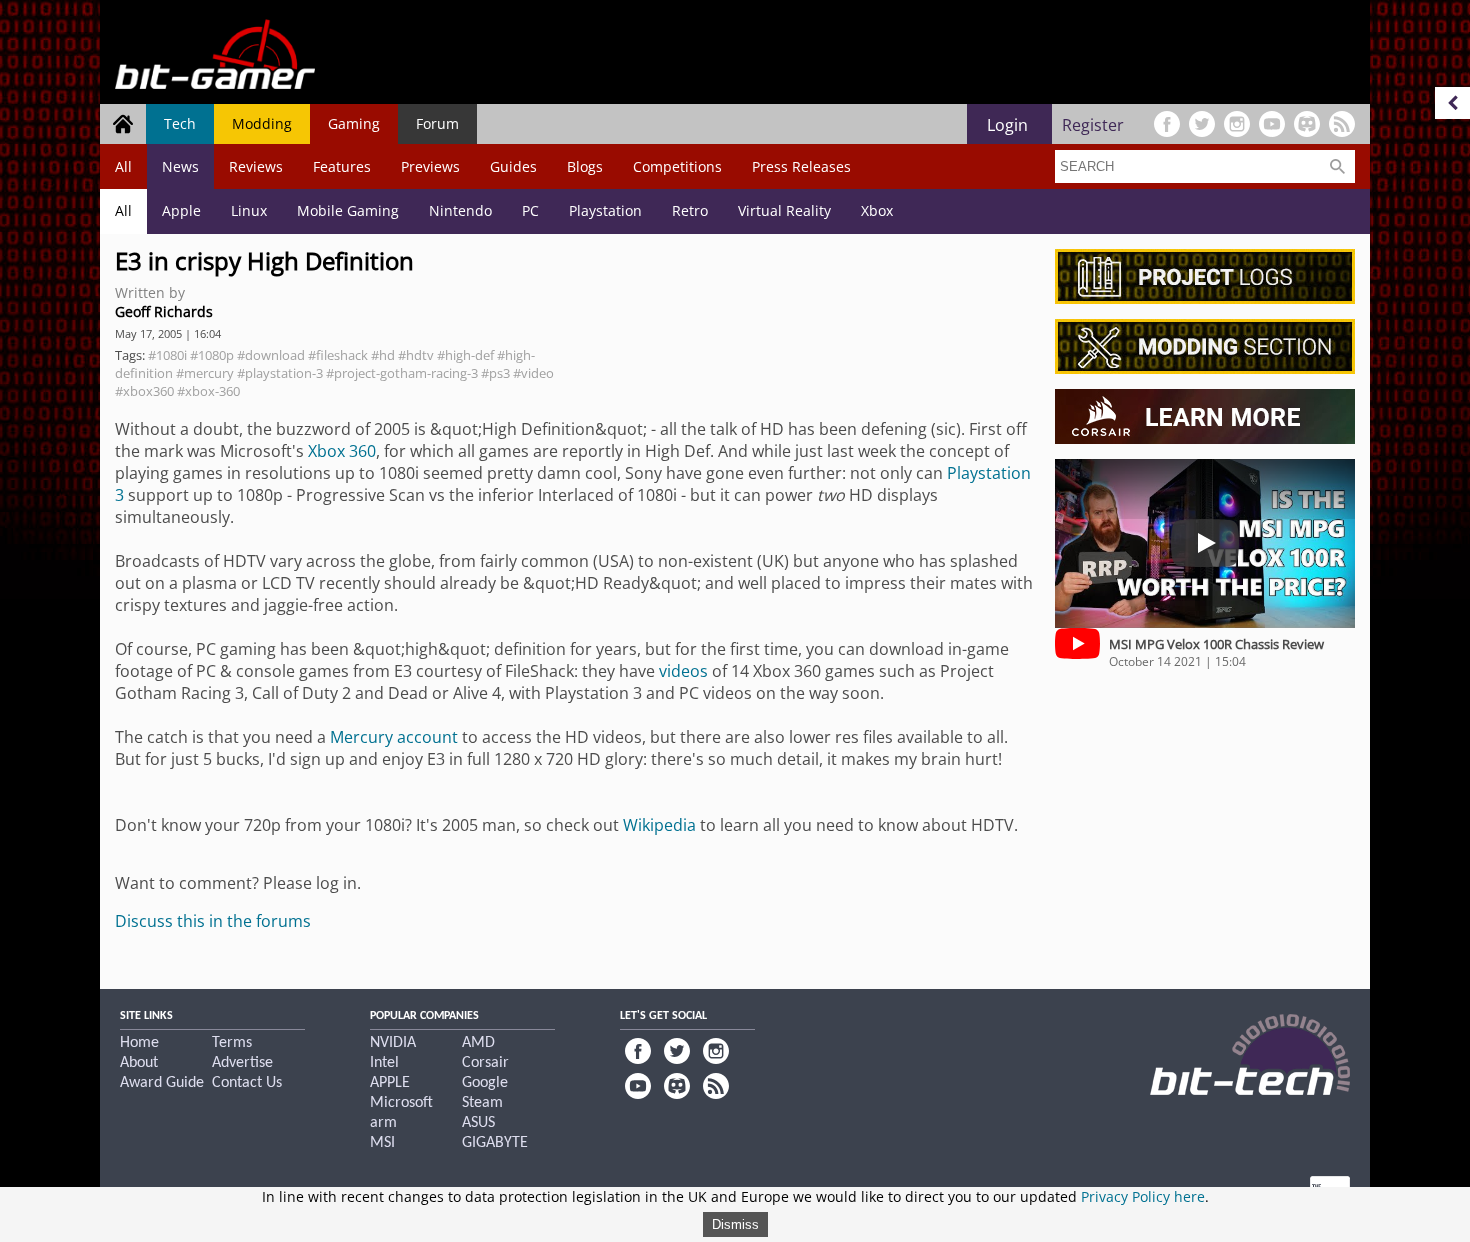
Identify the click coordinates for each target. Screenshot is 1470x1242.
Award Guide (162, 1083)
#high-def (465, 355)
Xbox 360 (342, 451)
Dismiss (735, 1224)
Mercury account (394, 737)
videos (683, 671)
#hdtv (416, 355)
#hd (383, 355)
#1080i (167, 355)
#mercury (205, 373)
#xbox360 (144, 391)
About (139, 1063)
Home (139, 1043)
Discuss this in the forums (213, 921)
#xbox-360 (208, 391)
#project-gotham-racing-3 (402, 373)
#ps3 (495, 373)
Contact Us (247, 1083)
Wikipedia (659, 825)
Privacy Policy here (1143, 1196)
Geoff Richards (164, 311)
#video (533, 373)
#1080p (212, 355)
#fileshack (338, 355)
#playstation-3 (280, 373)
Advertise (242, 1063)
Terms (232, 1043)
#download (271, 355)
